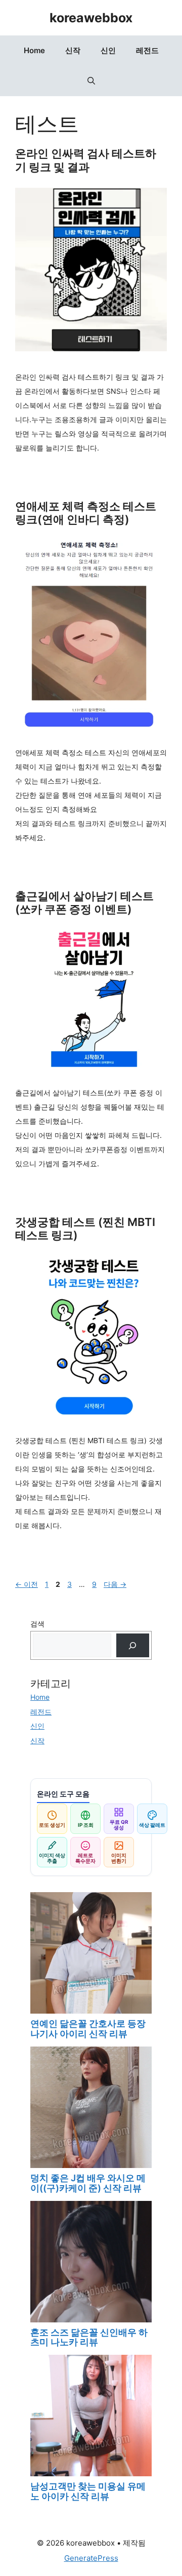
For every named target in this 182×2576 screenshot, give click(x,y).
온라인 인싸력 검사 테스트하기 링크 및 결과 (86, 160)
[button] (91, 81)
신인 (108, 50)
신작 (73, 50)
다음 (115, 1584)
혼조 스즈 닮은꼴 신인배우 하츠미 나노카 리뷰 (89, 2337)
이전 (27, 1584)
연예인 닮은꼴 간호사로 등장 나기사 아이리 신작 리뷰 (88, 2029)
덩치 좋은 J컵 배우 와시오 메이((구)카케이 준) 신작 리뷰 (88, 2183)
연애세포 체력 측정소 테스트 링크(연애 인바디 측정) (86, 513)
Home (34, 50)
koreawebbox (91, 18)
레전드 (147, 50)
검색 (37, 1624)
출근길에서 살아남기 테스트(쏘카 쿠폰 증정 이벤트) (84, 903)
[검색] (133, 1645)
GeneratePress (91, 2558)
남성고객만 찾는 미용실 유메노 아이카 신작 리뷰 (88, 2491)
